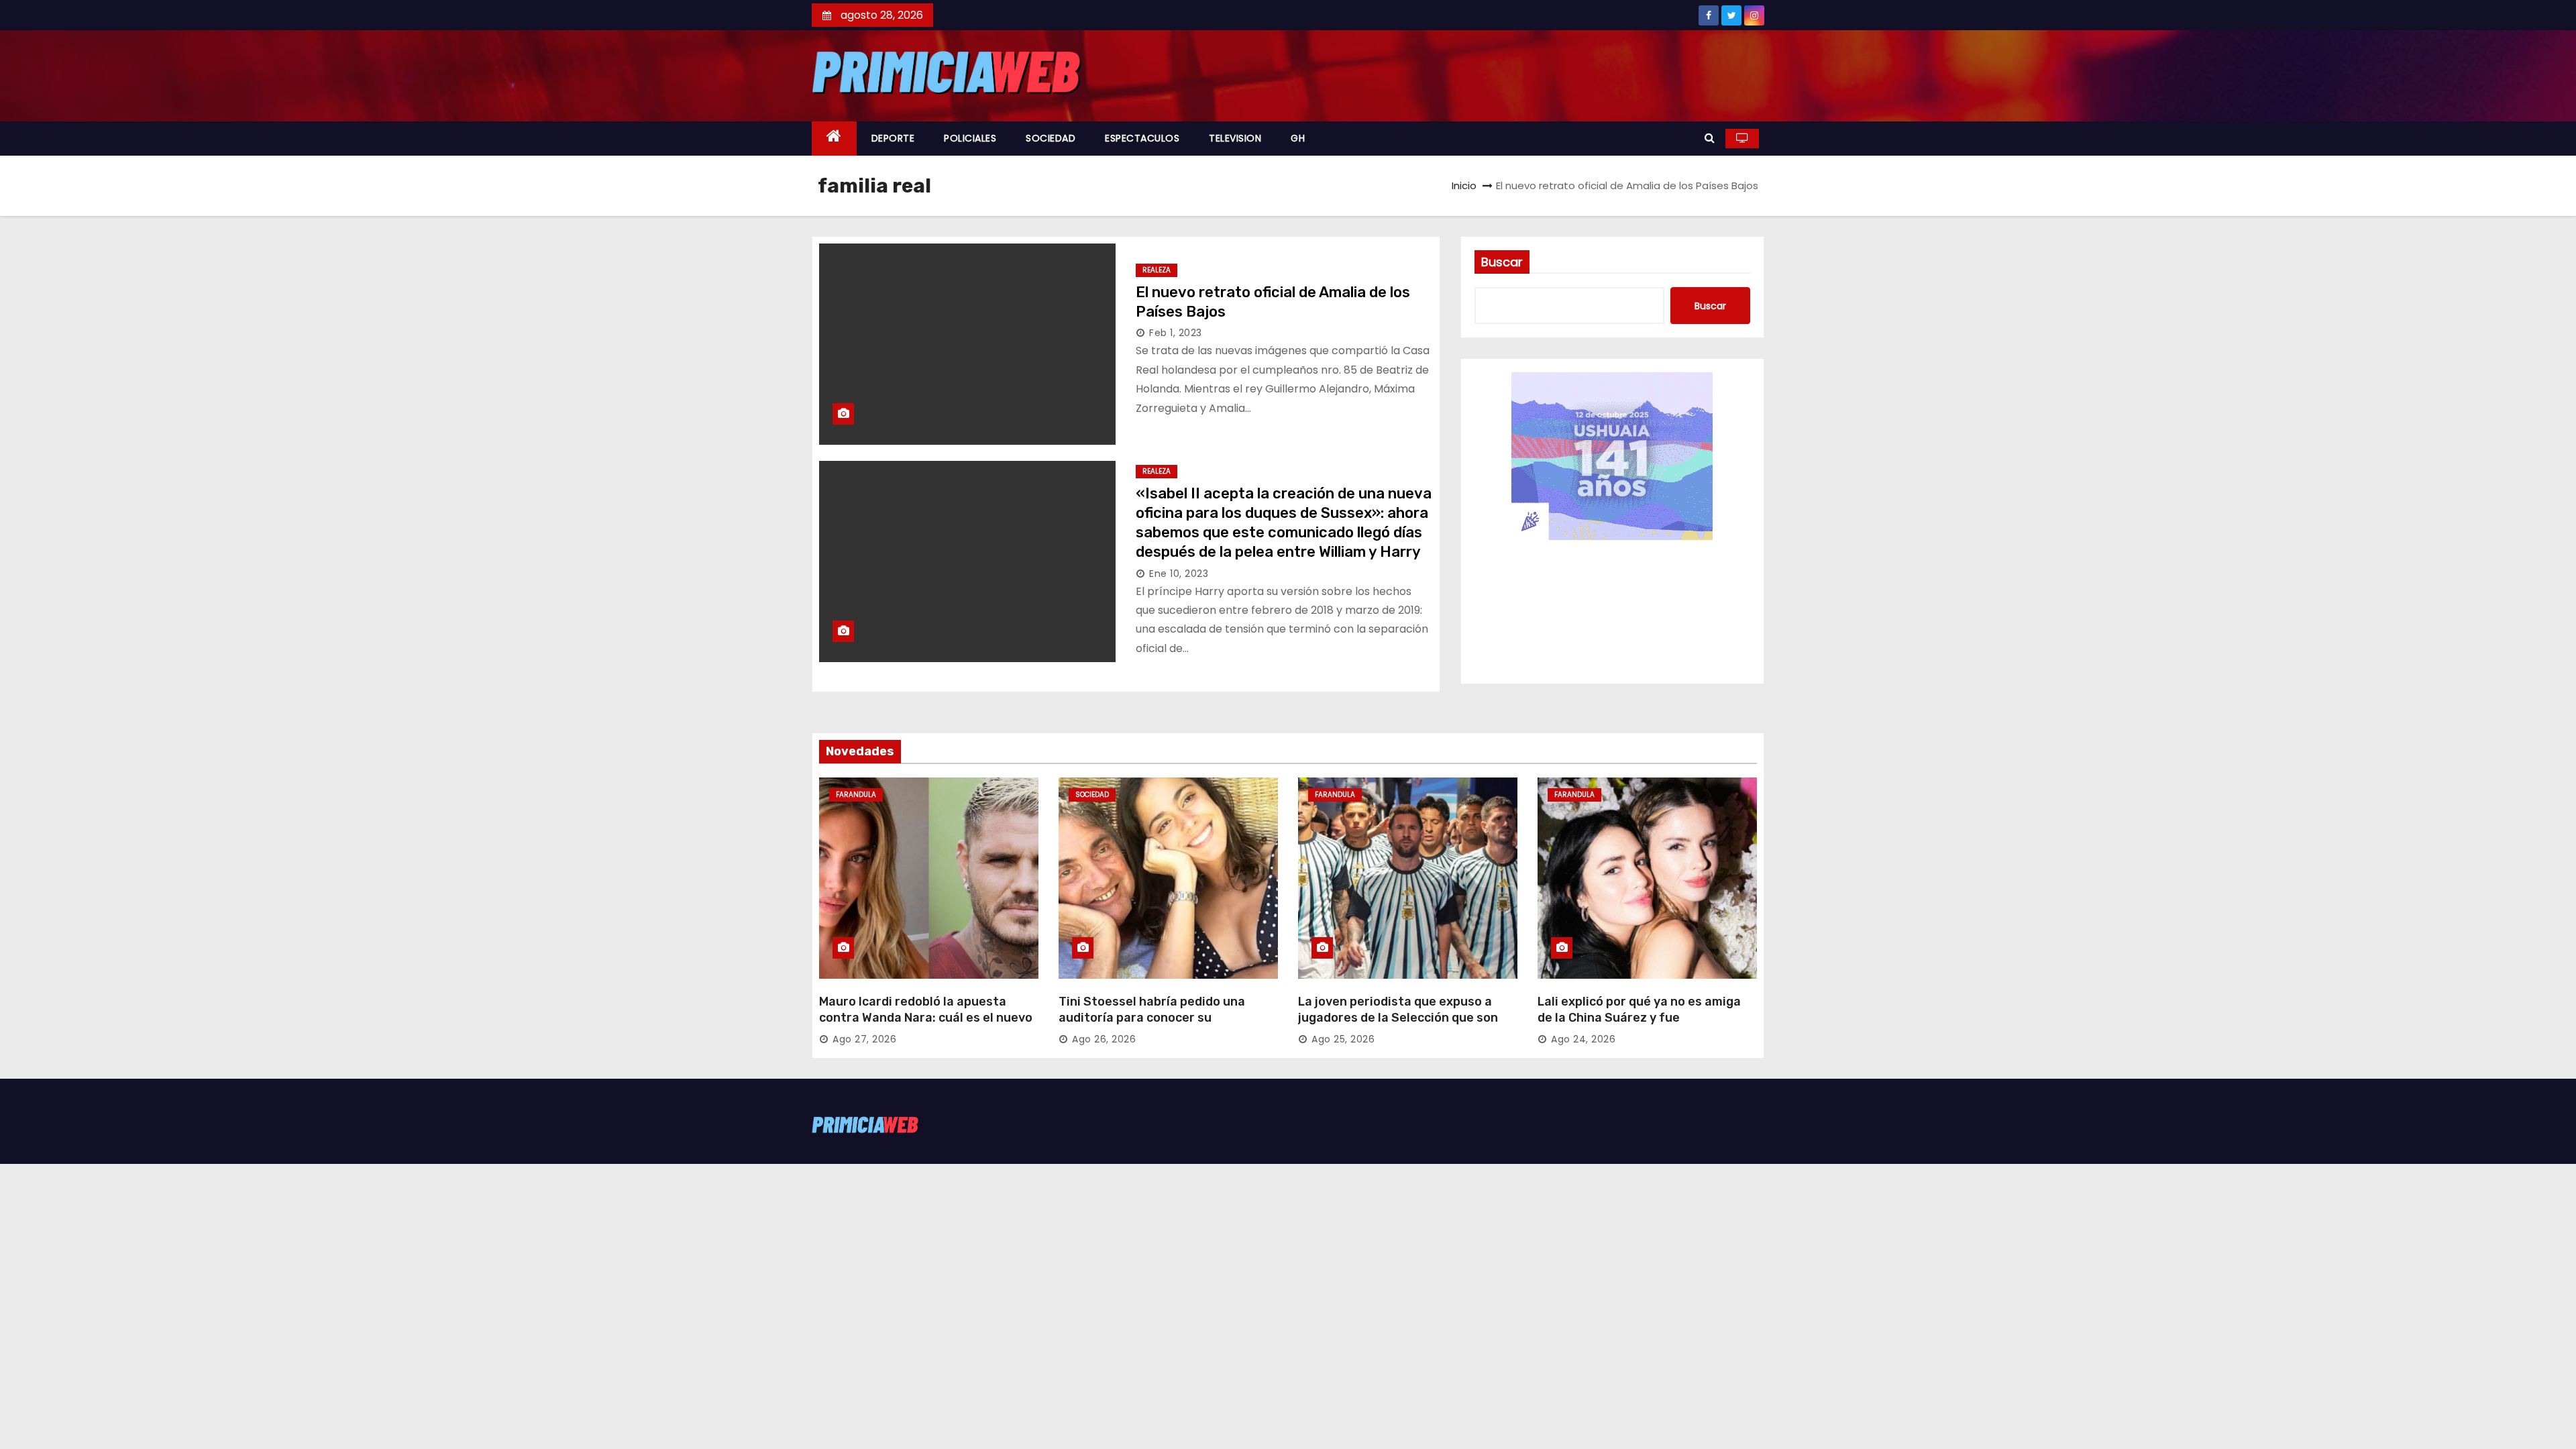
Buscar (1502, 262)
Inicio (1464, 185)
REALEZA (1157, 270)
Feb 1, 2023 (1176, 333)
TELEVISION (1235, 138)
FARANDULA (856, 795)
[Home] (834, 139)
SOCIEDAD (1051, 138)
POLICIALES (970, 138)
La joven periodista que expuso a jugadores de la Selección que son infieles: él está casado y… (1398, 1018)
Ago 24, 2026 (1583, 1039)
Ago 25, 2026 (1343, 1039)
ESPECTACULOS (1142, 138)
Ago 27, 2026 (864, 1039)
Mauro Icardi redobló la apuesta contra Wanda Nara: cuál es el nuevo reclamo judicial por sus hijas (926, 1018)
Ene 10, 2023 (1179, 574)
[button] (1710, 138)
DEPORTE (893, 138)
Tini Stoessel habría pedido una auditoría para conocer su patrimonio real (1152, 1018)
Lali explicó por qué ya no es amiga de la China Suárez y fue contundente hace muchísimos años (1645, 1018)
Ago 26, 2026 (1104, 1039)
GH (1298, 138)
